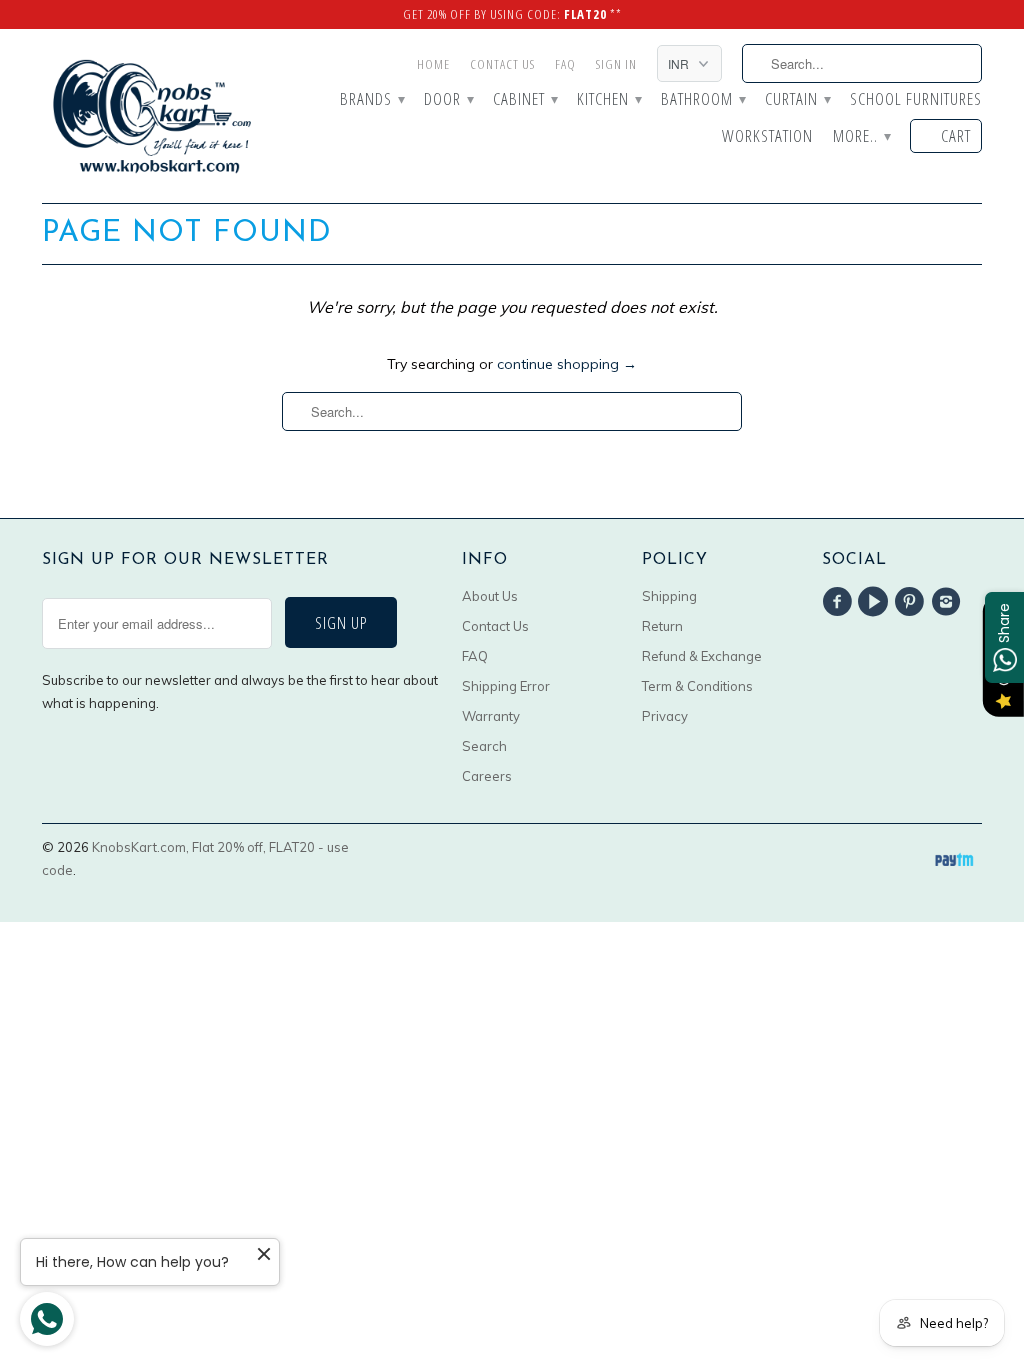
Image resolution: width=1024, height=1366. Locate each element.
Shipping (669, 596)
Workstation (767, 137)
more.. (861, 137)
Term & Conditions (697, 686)
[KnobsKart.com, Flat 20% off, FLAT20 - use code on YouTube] (876, 602)
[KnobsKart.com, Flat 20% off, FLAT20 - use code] (152, 116)
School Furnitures (916, 100)
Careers (487, 776)
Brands (372, 100)
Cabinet (525, 100)
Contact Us (502, 64)
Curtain (797, 100)
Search (484, 746)
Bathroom (703, 100)
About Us (490, 596)
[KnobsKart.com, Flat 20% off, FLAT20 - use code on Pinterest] (913, 602)
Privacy (665, 716)
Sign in (616, 64)
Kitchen (609, 100)
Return (662, 626)
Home (433, 64)
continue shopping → (567, 364)
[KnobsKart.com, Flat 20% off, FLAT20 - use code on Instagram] (949, 602)
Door (448, 100)
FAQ (565, 64)
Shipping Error (506, 686)
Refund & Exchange (702, 656)
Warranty (491, 716)
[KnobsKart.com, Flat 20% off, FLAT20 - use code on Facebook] (840, 602)
